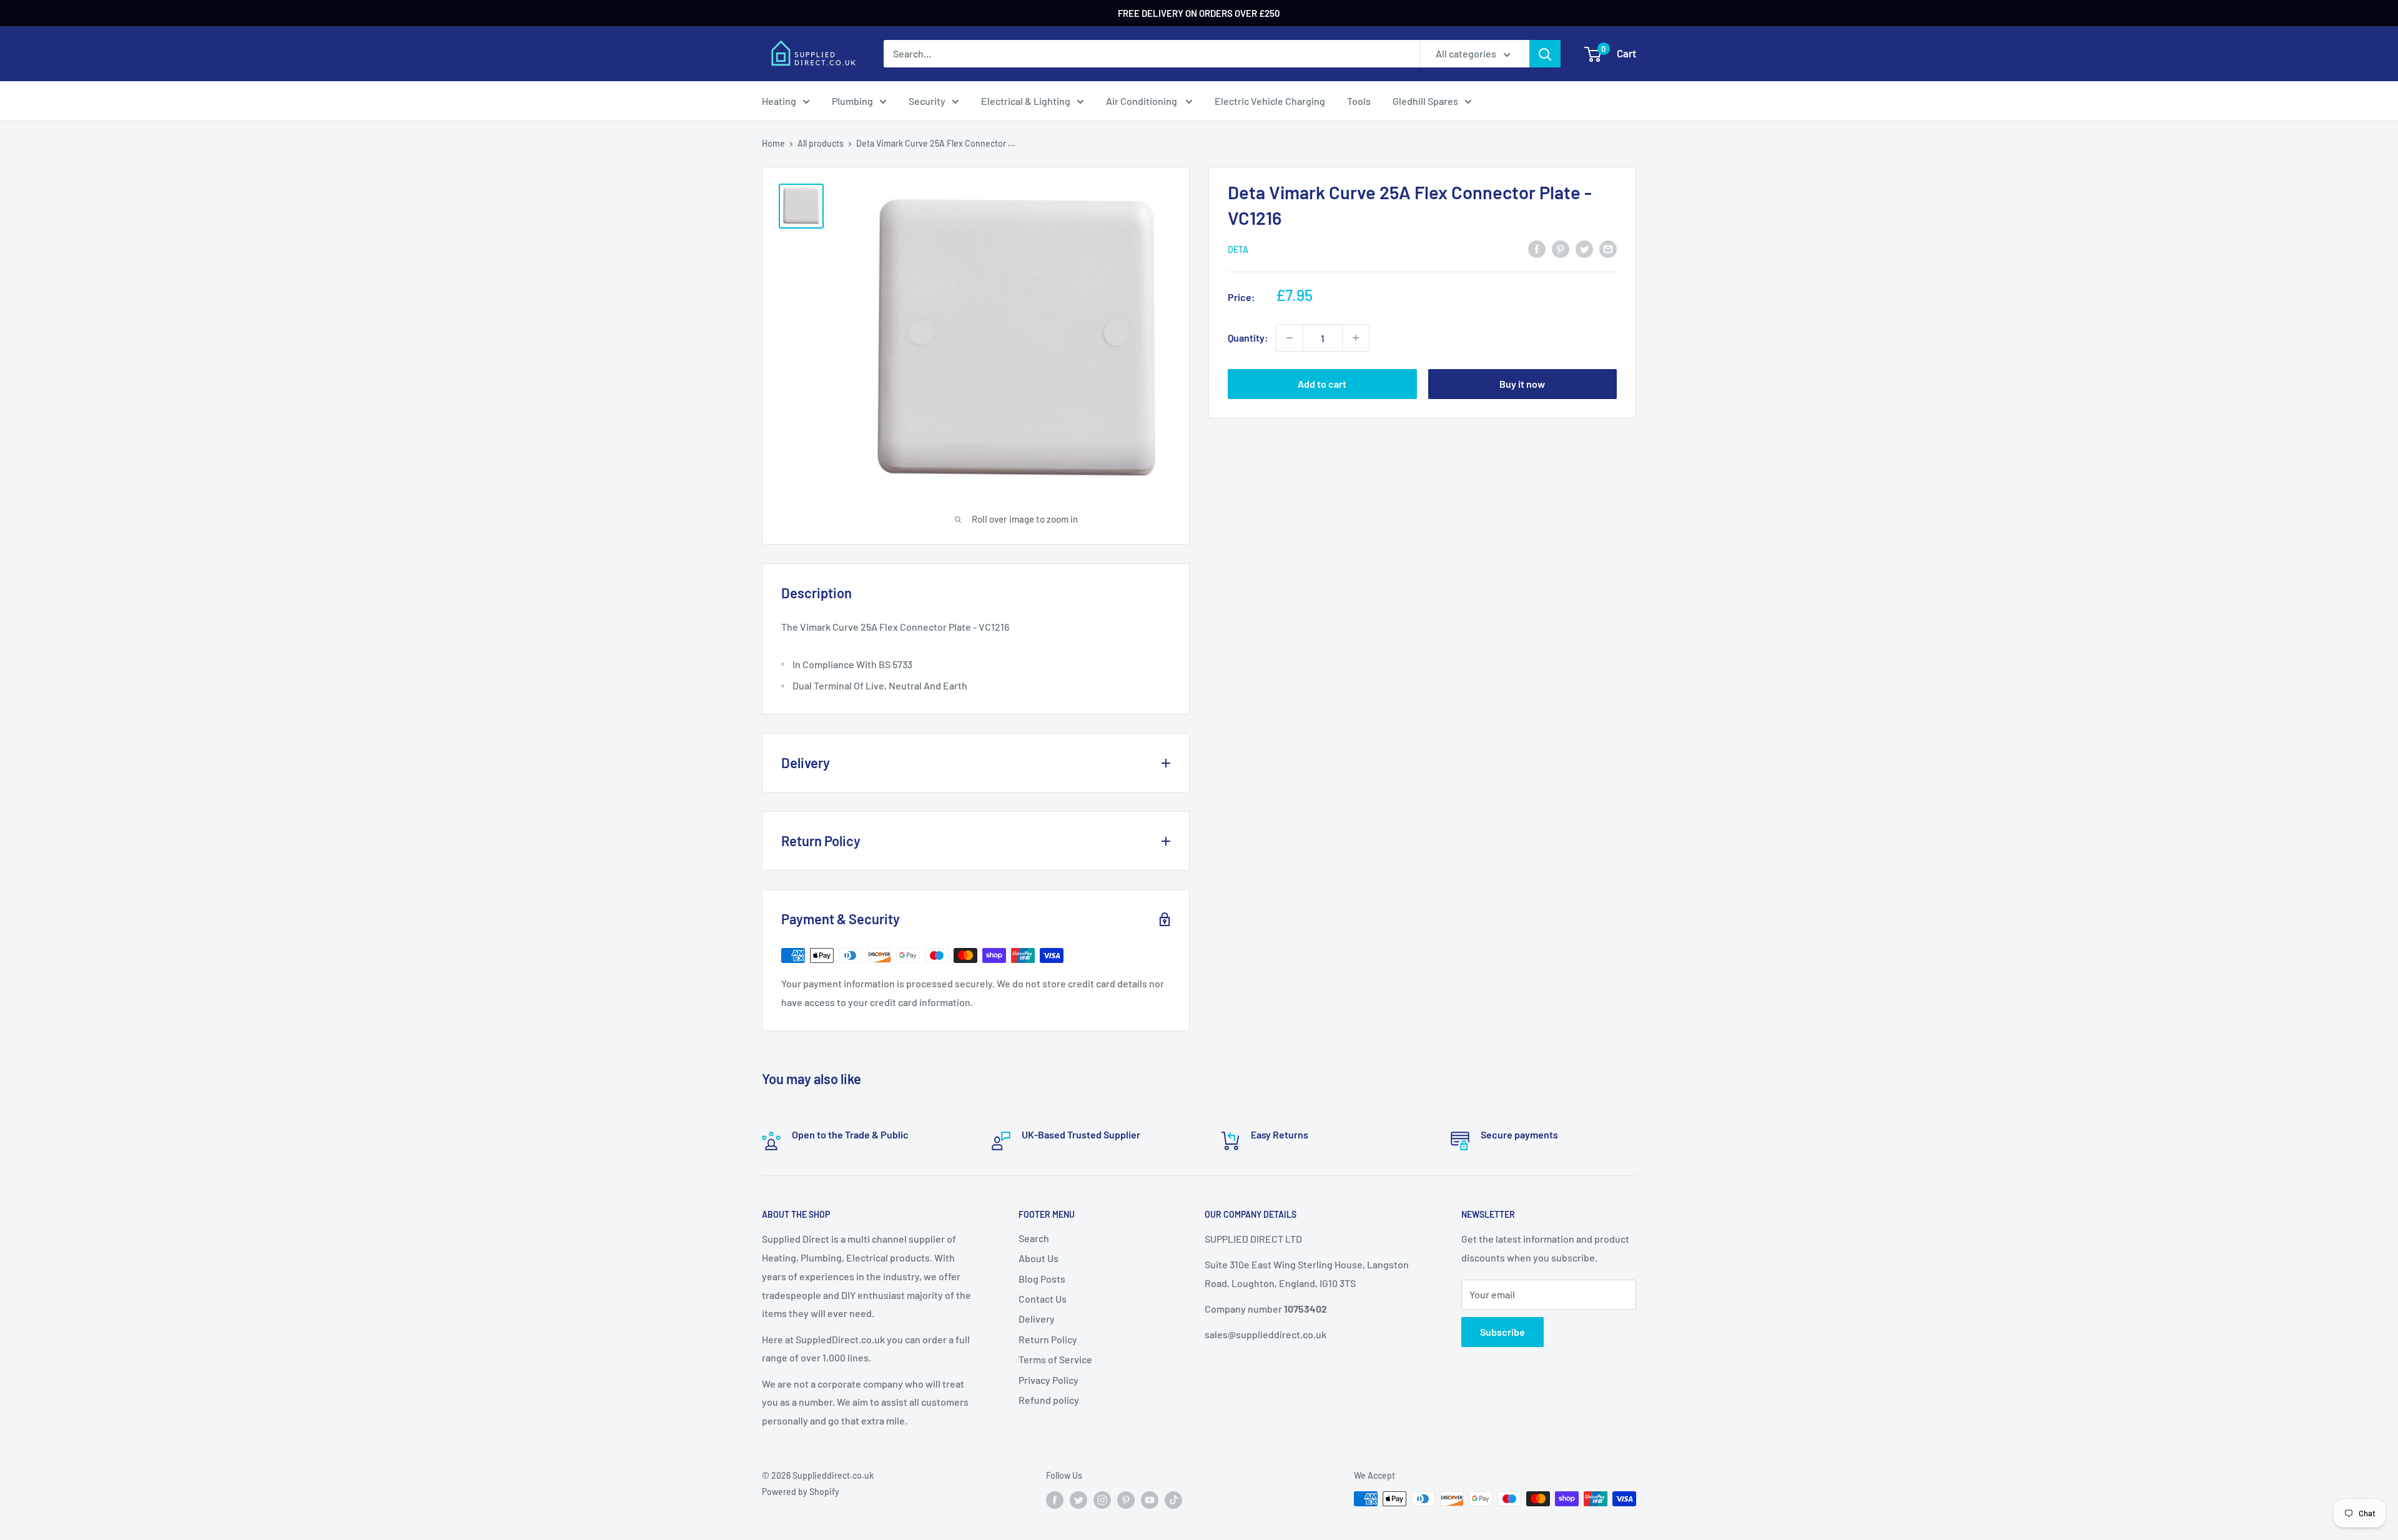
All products (821, 143)
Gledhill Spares (1425, 101)
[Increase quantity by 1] (1356, 338)
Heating (779, 101)
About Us (1039, 1258)
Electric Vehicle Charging (1270, 101)
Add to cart (1322, 384)
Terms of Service (1055, 1359)
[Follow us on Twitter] (1078, 1500)
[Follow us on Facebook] (1055, 1500)
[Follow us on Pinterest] (1126, 1500)
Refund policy (1049, 1400)
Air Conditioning (1142, 101)
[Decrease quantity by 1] (1290, 338)
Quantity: (1248, 338)
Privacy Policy (1049, 1380)
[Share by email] (1608, 248)
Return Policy (1048, 1339)
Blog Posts (1042, 1279)
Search (1034, 1238)
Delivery (1037, 1319)
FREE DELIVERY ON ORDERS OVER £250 (1199, 13)
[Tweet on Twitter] (1584, 248)
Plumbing (852, 101)
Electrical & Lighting (1026, 101)
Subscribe (1502, 1332)
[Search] (1545, 54)
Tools (1359, 101)
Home (773, 143)
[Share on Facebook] (1537, 248)
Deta (1238, 249)
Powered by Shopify (801, 1492)
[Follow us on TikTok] (1173, 1500)
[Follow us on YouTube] (1150, 1500)
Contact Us (1043, 1299)
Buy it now (1522, 384)
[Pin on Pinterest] (1561, 248)
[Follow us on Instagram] (1102, 1500)
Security (927, 101)
